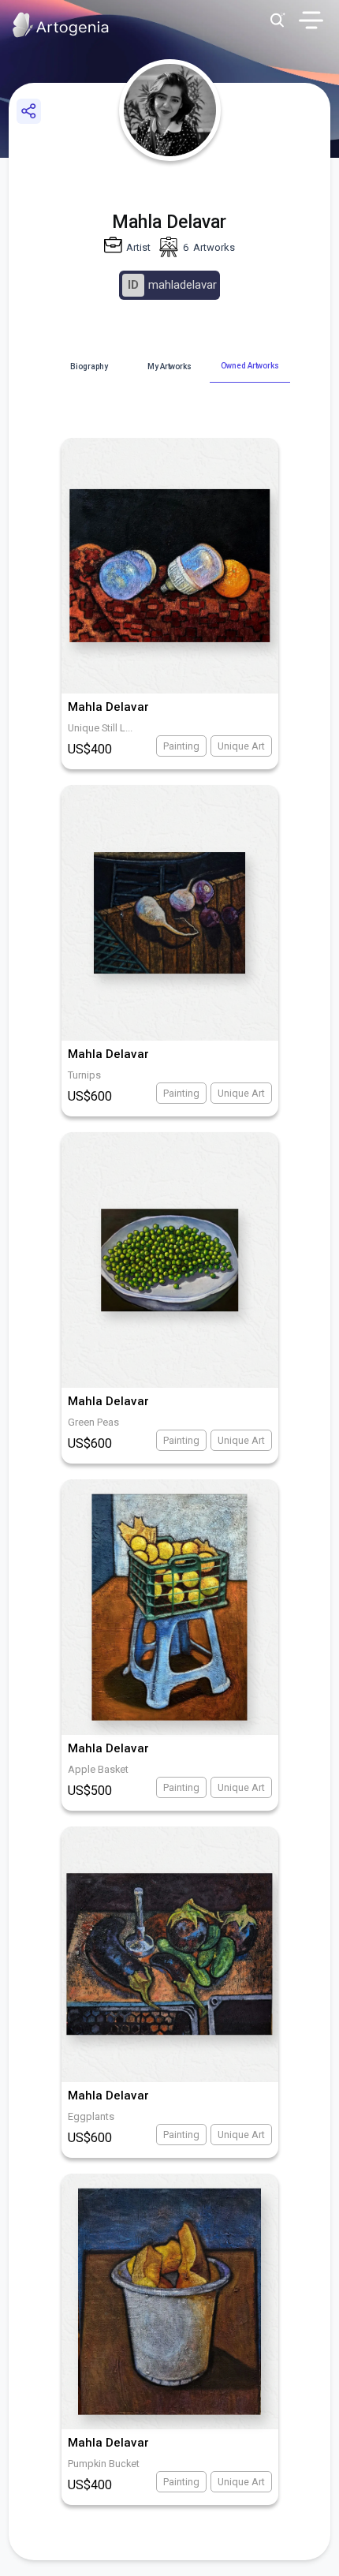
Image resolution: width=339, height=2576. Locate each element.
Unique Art (241, 746)
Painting (181, 746)
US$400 (90, 749)
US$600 (90, 1096)
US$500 (90, 1791)
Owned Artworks (250, 366)
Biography (89, 366)
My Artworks (169, 366)
